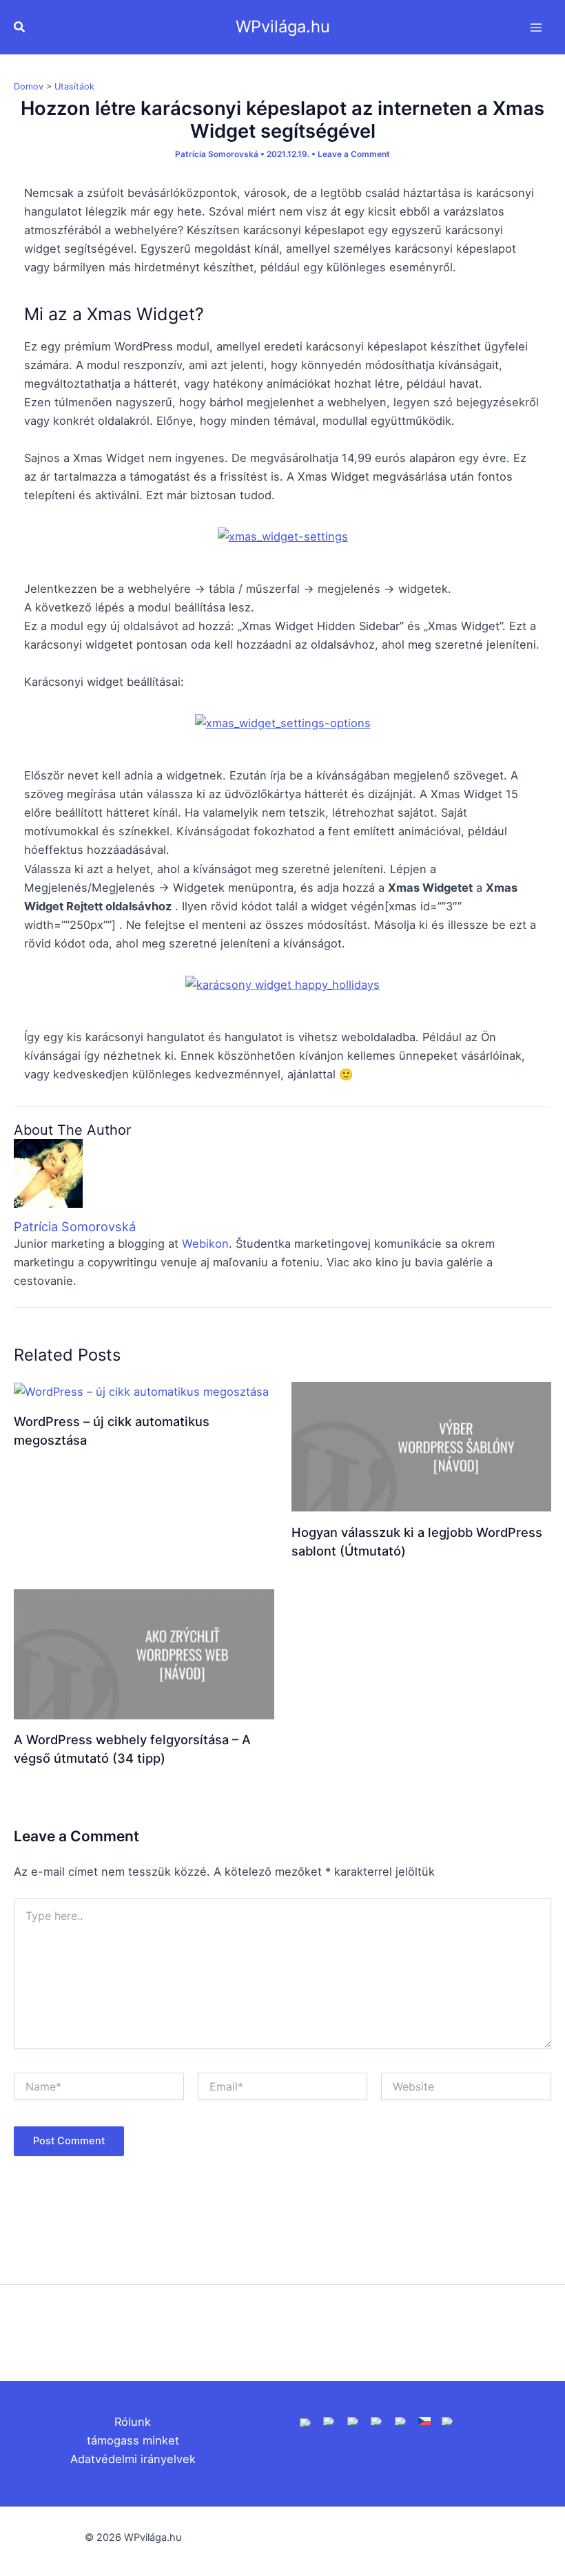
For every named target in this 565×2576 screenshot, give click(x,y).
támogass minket (133, 2440)
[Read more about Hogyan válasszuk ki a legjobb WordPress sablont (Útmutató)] (422, 1445)
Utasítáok (74, 86)
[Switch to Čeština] (424, 2420)
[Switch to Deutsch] (329, 2420)
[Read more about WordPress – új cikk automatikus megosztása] (141, 1391)
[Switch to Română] (377, 2420)
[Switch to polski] (353, 2420)
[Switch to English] (306, 2422)
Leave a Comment (354, 154)
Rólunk (133, 2422)
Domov (29, 86)
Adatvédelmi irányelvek (133, 2459)
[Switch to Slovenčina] (448, 2420)
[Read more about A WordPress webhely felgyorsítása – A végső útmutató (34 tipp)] (144, 1653)
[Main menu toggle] (536, 27)
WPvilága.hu (283, 27)
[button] (20, 27)
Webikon (205, 1244)
